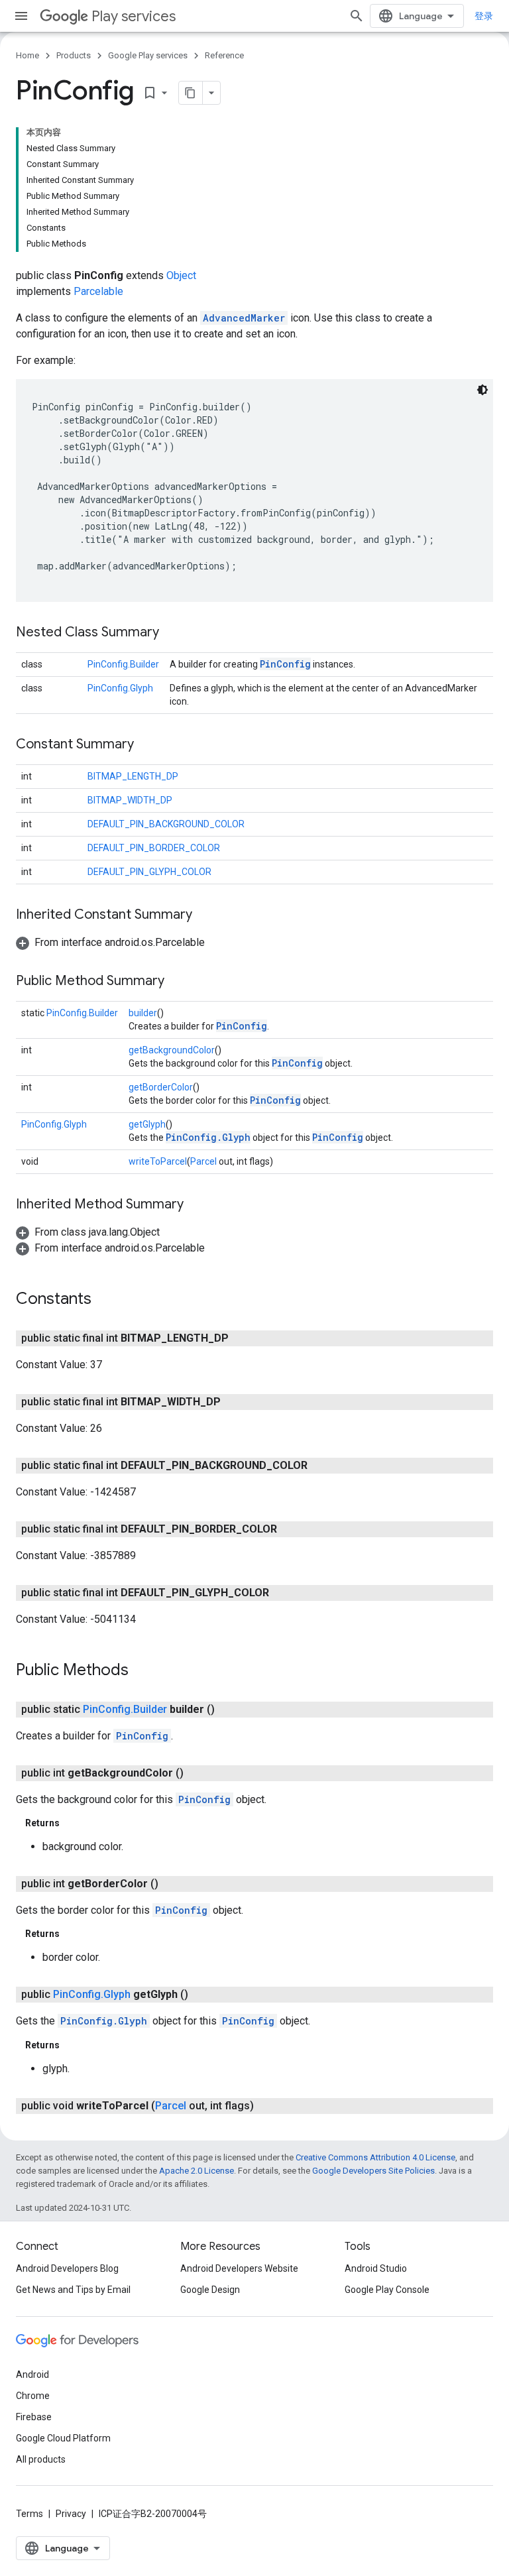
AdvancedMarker (244, 318)
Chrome (33, 2396)
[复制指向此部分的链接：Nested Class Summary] (172, 633)
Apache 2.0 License (197, 2171)
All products (41, 2459)
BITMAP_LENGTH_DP (133, 776)
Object (181, 275)
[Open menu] (21, 16)
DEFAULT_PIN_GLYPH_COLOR (149, 872)
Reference (224, 55)
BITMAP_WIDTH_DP (130, 800)
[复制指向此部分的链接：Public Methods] (142, 1671)
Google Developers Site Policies (373, 2171)
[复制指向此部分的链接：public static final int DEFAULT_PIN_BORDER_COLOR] (290, 1529)
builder (143, 1013)
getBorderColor (161, 1087)
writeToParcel (158, 1161)
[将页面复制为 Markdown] (191, 93)
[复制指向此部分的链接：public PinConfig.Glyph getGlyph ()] (201, 1995)
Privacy (71, 2514)
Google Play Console (387, 2290)
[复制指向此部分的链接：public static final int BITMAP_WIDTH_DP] (234, 1402)
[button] (110, 942)
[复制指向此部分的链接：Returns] (73, 1823)
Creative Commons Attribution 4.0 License (375, 2157)
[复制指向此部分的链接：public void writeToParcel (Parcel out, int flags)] (267, 2106)
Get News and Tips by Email (73, 2290)
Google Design (210, 2290)
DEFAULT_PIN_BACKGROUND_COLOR (166, 824)
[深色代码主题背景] (482, 390)
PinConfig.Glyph (120, 688)
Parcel (203, 1161)
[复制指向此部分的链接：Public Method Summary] (178, 982)
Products (74, 55)
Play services (134, 16)
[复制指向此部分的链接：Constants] (105, 1300)
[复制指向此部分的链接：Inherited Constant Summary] (205, 915)
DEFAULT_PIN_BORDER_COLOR (154, 848)
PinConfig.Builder (123, 664)
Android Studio (376, 2268)
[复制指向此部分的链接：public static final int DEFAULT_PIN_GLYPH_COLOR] (282, 1593)
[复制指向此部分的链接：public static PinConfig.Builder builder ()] (228, 1710)
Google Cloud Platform (63, 2438)
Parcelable (98, 291)
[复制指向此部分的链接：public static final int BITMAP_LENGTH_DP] (242, 1338)
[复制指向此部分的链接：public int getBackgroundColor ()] (197, 1773)
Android (32, 2374)
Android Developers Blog (67, 2268)
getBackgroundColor (172, 1050)
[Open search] (357, 16)
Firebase (34, 2417)
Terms (29, 2514)
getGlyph (147, 1124)
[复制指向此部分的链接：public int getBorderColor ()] (172, 1884)
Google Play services (148, 55)
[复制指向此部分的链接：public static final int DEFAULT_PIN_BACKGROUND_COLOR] (321, 1466)
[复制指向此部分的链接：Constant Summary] (147, 745)
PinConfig (285, 664)
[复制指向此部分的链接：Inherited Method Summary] (197, 1205)
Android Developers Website (239, 2268)
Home (28, 55)
